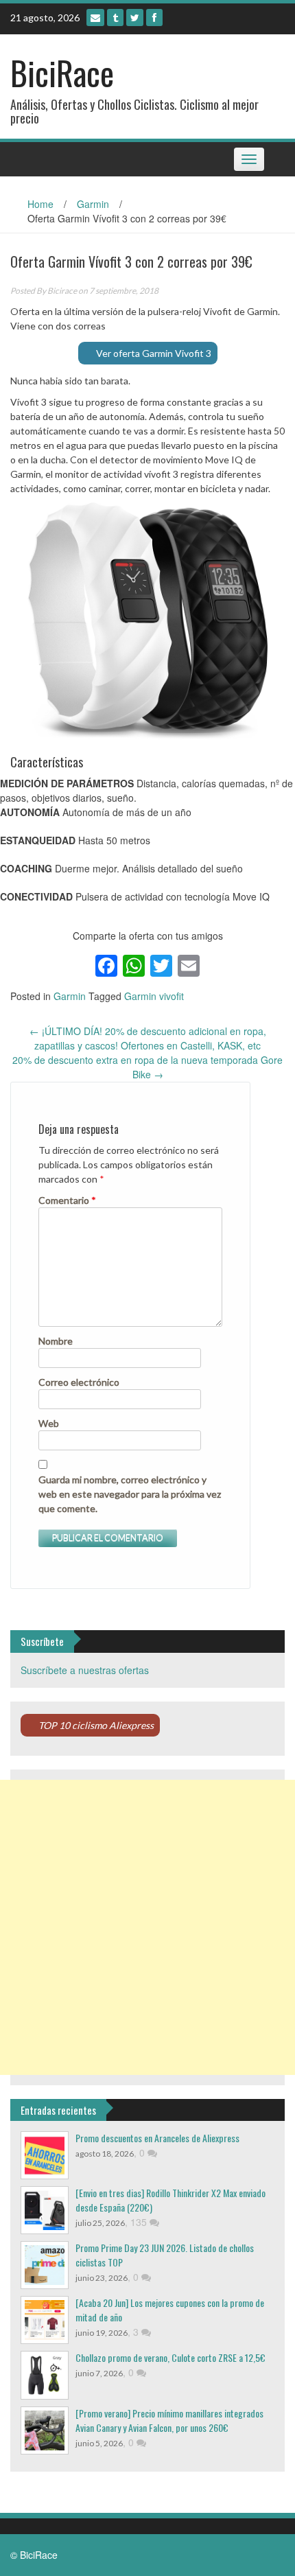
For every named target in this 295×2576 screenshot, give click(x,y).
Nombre (56, 1341)
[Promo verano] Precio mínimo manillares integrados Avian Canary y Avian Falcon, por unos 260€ (169, 2420)
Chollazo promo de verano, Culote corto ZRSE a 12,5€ (170, 2357)
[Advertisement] (147, 1927)
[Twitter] (135, 18)
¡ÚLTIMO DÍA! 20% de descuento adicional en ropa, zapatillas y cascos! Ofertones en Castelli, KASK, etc (148, 1038)
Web (49, 1423)
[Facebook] (154, 18)
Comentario (67, 1200)
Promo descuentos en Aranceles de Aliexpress (157, 2138)
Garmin (93, 204)
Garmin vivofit (154, 996)
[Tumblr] (115, 18)
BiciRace (62, 72)
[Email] (95, 18)
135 (140, 2222)
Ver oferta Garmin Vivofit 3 (154, 353)
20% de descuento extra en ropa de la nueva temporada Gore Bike (147, 1067)
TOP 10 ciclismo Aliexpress (96, 1725)
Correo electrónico (79, 1382)
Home (40, 204)
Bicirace (62, 291)
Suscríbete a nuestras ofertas (85, 1670)
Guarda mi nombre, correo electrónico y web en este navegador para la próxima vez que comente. (130, 1494)
